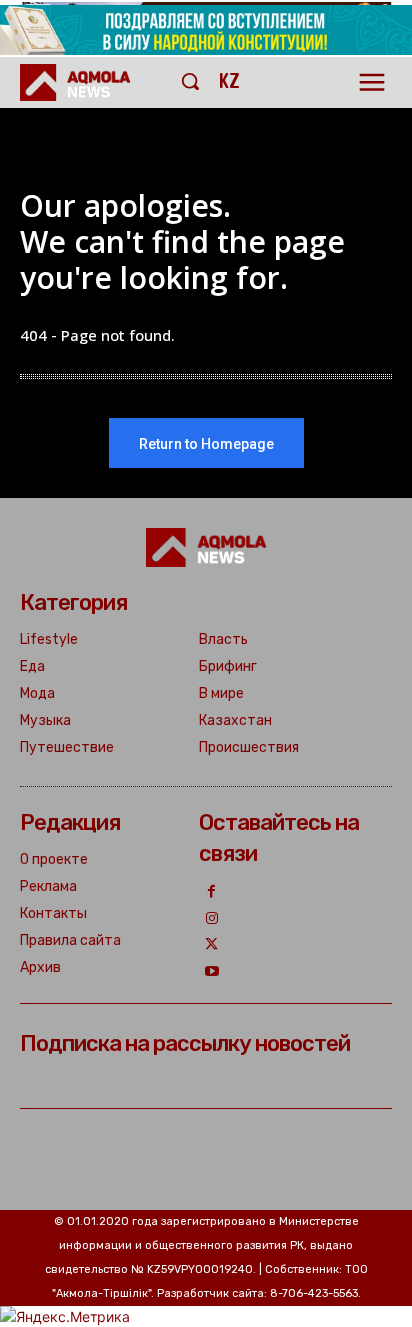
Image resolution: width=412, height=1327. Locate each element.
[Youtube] (212, 972)
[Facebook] (212, 892)
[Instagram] (212, 919)
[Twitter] (212, 945)
